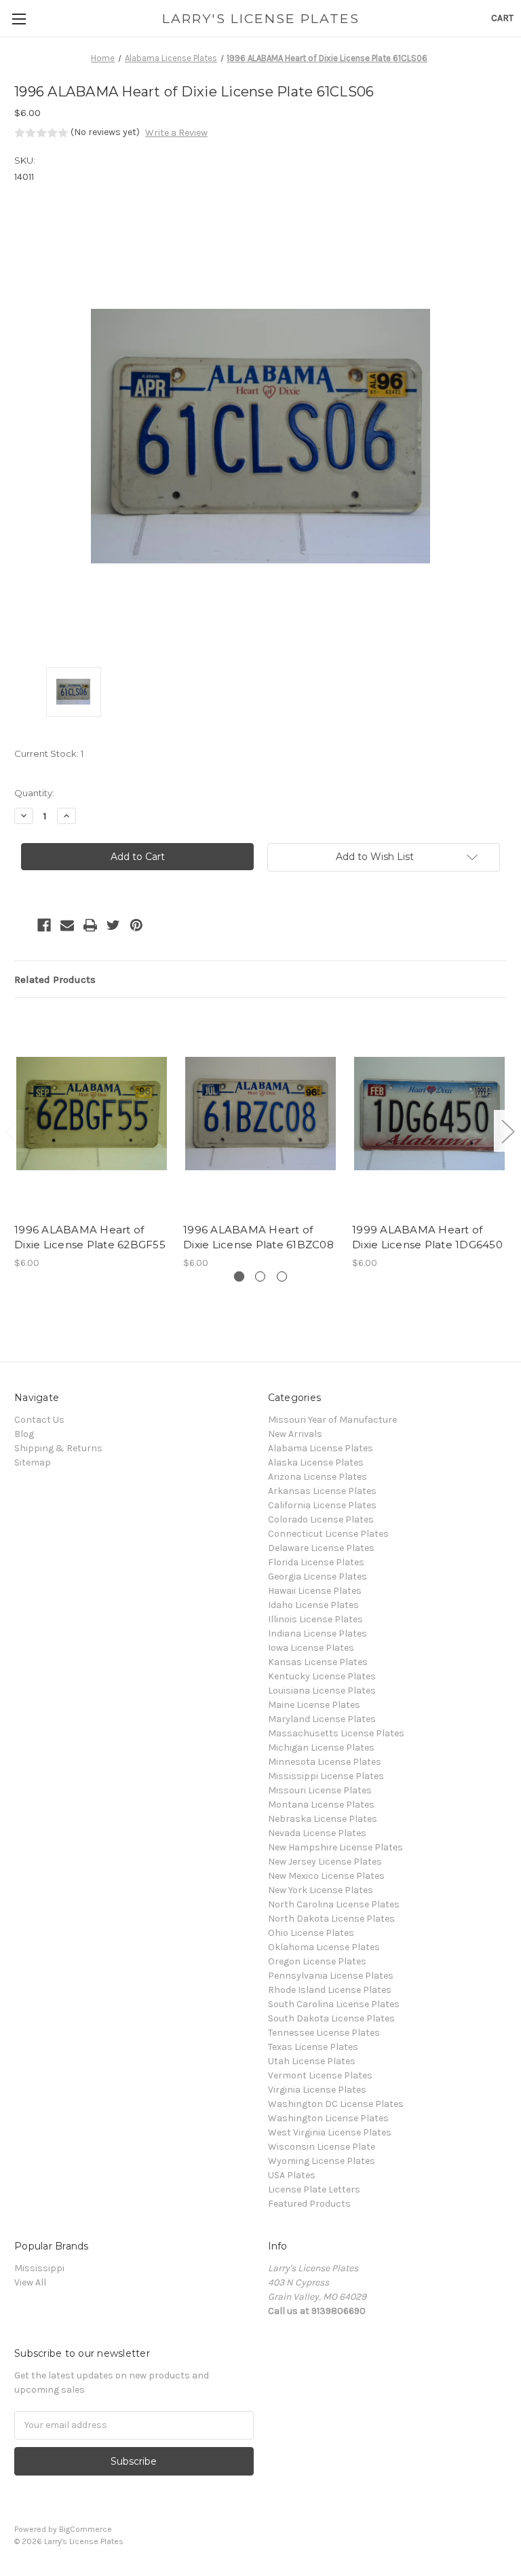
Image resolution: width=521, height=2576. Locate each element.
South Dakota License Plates (331, 2018)
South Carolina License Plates (334, 2004)
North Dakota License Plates (331, 1919)
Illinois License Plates (315, 1619)
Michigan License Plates (321, 1748)
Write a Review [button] (176, 133)
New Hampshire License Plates (335, 1847)
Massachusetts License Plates (336, 1733)
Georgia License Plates (317, 1576)
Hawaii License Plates (315, 1591)
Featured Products (309, 2204)
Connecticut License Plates (328, 1534)
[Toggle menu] (19, 19)
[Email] (67, 925)
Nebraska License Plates (323, 1819)
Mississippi (39, 2268)
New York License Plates (321, 1890)
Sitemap (33, 1462)
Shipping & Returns (58, 1448)
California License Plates (322, 1505)
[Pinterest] (136, 925)
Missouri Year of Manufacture (332, 1420)
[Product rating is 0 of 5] (41, 133)
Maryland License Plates (322, 1719)
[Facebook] (44, 925)
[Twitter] (113, 925)
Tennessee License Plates (324, 2033)
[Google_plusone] (21, 925)
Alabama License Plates (321, 1448)
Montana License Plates (321, 1805)
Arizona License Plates (317, 1477)
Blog (24, 1434)
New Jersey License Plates (325, 1862)
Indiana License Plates (317, 1634)
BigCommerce (85, 2529)
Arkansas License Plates (322, 1491)
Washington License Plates (328, 2118)
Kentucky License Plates (322, 1676)
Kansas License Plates (318, 1662)
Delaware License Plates (321, 1548)
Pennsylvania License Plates (331, 1976)
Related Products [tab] (55, 979)
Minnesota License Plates (325, 1762)
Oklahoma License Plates (324, 1947)
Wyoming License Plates (322, 2161)
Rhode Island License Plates (330, 1990)
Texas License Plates (313, 2047)
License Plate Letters (314, 2189)
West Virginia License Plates (330, 2132)
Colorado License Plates (321, 1519)
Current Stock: (49, 753)
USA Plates (292, 2175)
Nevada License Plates (317, 1833)
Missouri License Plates (320, 1790)
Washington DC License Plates (336, 2104)
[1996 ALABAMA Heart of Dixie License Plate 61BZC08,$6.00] (260, 1114)
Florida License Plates (316, 1562)
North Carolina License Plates (334, 1904)
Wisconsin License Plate (322, 2147)
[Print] (90, 925)
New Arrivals (295, 1434)
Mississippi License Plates (326, 1776)
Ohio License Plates (311, 1933)
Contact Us (39, 1420)
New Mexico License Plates (326, 1876)
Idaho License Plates (313, 1605)
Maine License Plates (314, 1705)
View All (30, 2282)
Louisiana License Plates (322, 1691)
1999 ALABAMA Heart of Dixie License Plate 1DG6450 (427, 1237)
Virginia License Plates (317, 2090)
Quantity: (34, 793)
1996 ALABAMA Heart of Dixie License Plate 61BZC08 (258, 1237)
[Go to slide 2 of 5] (507, 1131)
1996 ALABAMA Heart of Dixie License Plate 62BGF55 (90, 1237)
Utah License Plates (312, 2061)
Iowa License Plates (311, 1648)
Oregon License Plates (317, 1961)
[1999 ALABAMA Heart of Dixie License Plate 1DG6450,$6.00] (429, 1114)
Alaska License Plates (316, 1462)
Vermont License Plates (320, 2075)
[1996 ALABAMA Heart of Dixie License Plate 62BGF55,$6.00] (92, 1114)
